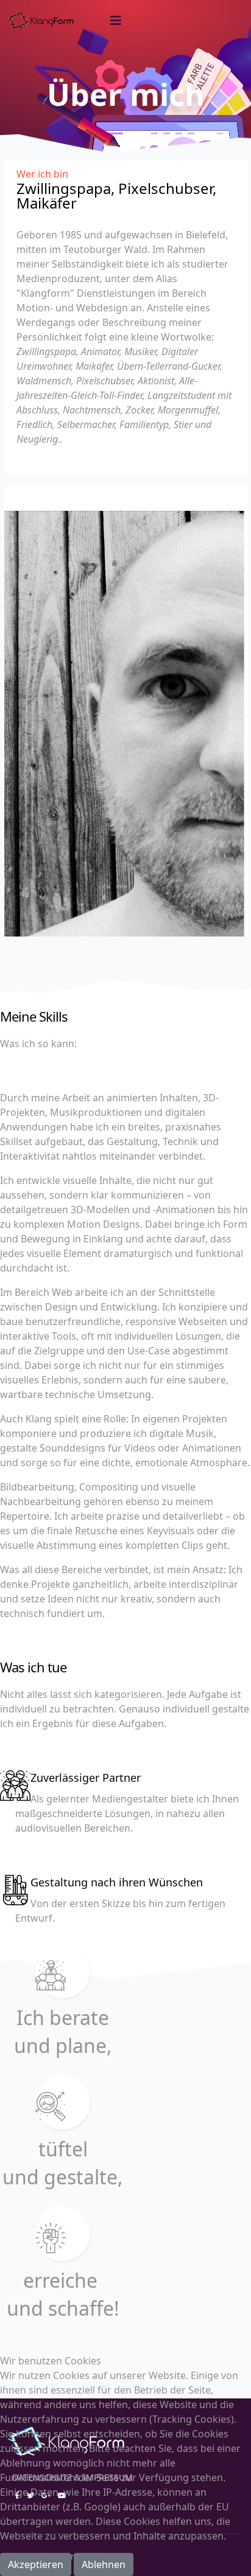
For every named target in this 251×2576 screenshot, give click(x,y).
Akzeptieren (36, 2564)
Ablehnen (104, 2564)
